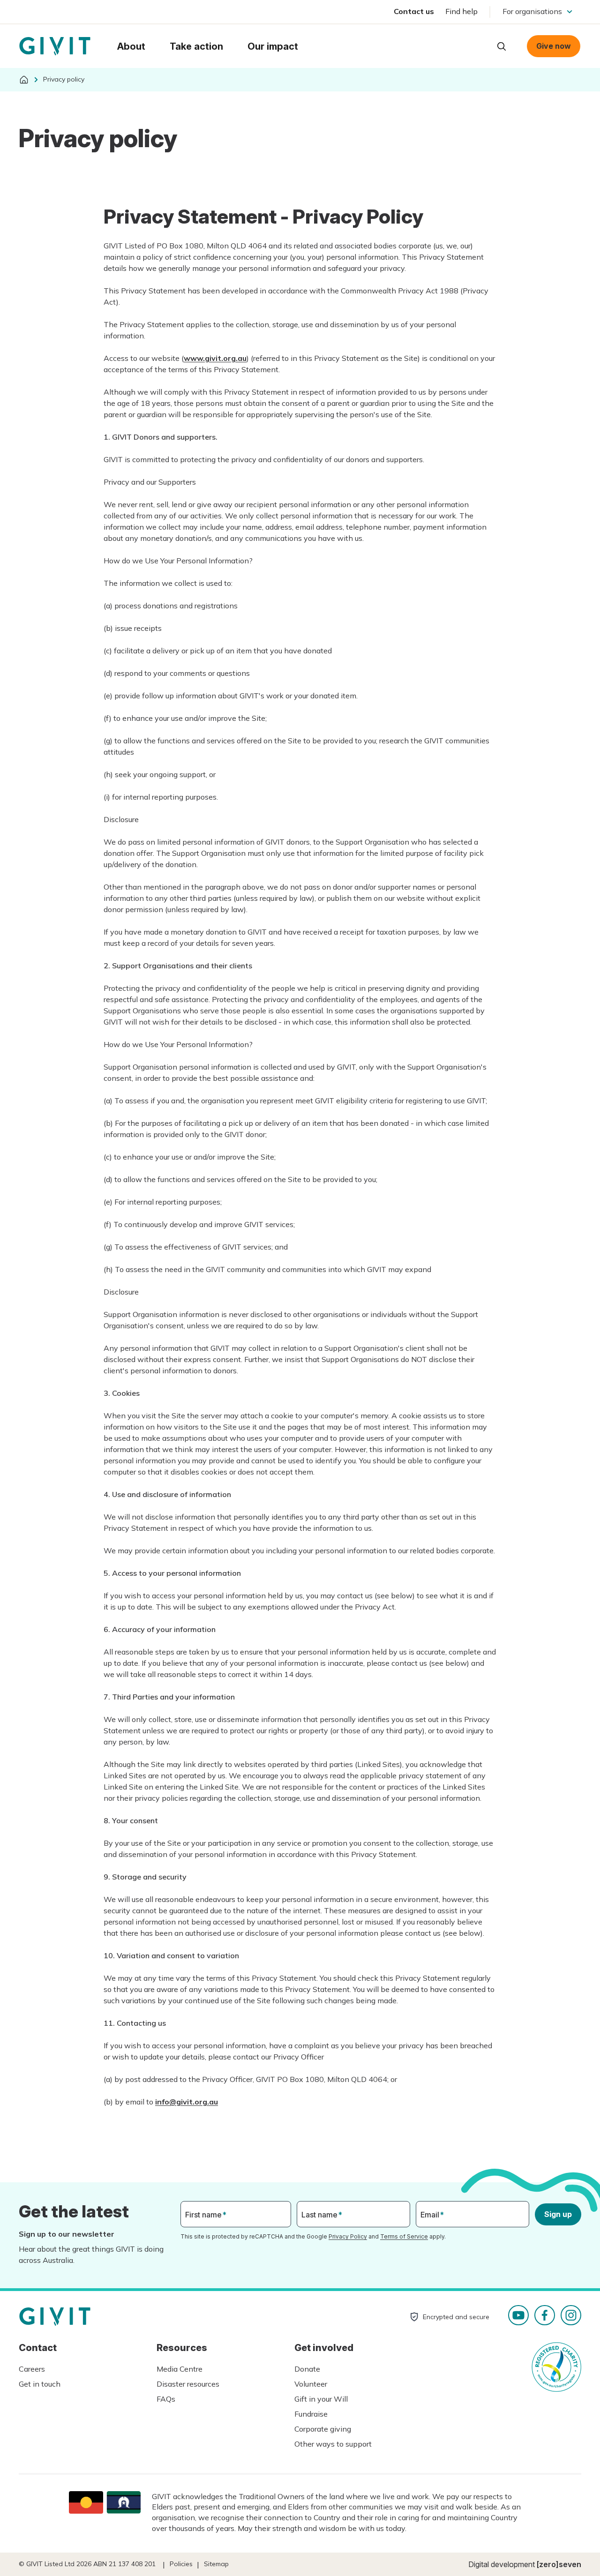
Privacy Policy (348, 2236)
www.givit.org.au (215, 358)
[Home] (24, 80)
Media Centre (180, 2369)
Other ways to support (333, 2444)
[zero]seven (559, 2564)
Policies (181, 2564)
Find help (461, 11)
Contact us (414, 11)
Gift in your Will (321, 2399)
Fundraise (311, 2414)
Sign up (558, 2214)
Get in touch (40, 2384)
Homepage (55, 46)
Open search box (502, 46)
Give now (554, 46)
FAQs (166, 2399)
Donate (307, 2369)
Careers (32, 2369)
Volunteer (311, 2384)
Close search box (478, 45)
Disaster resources (188, 2384)
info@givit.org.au (187, 2102)
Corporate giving (323, 2429)
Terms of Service (404, 2236)
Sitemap (216, 2564)
